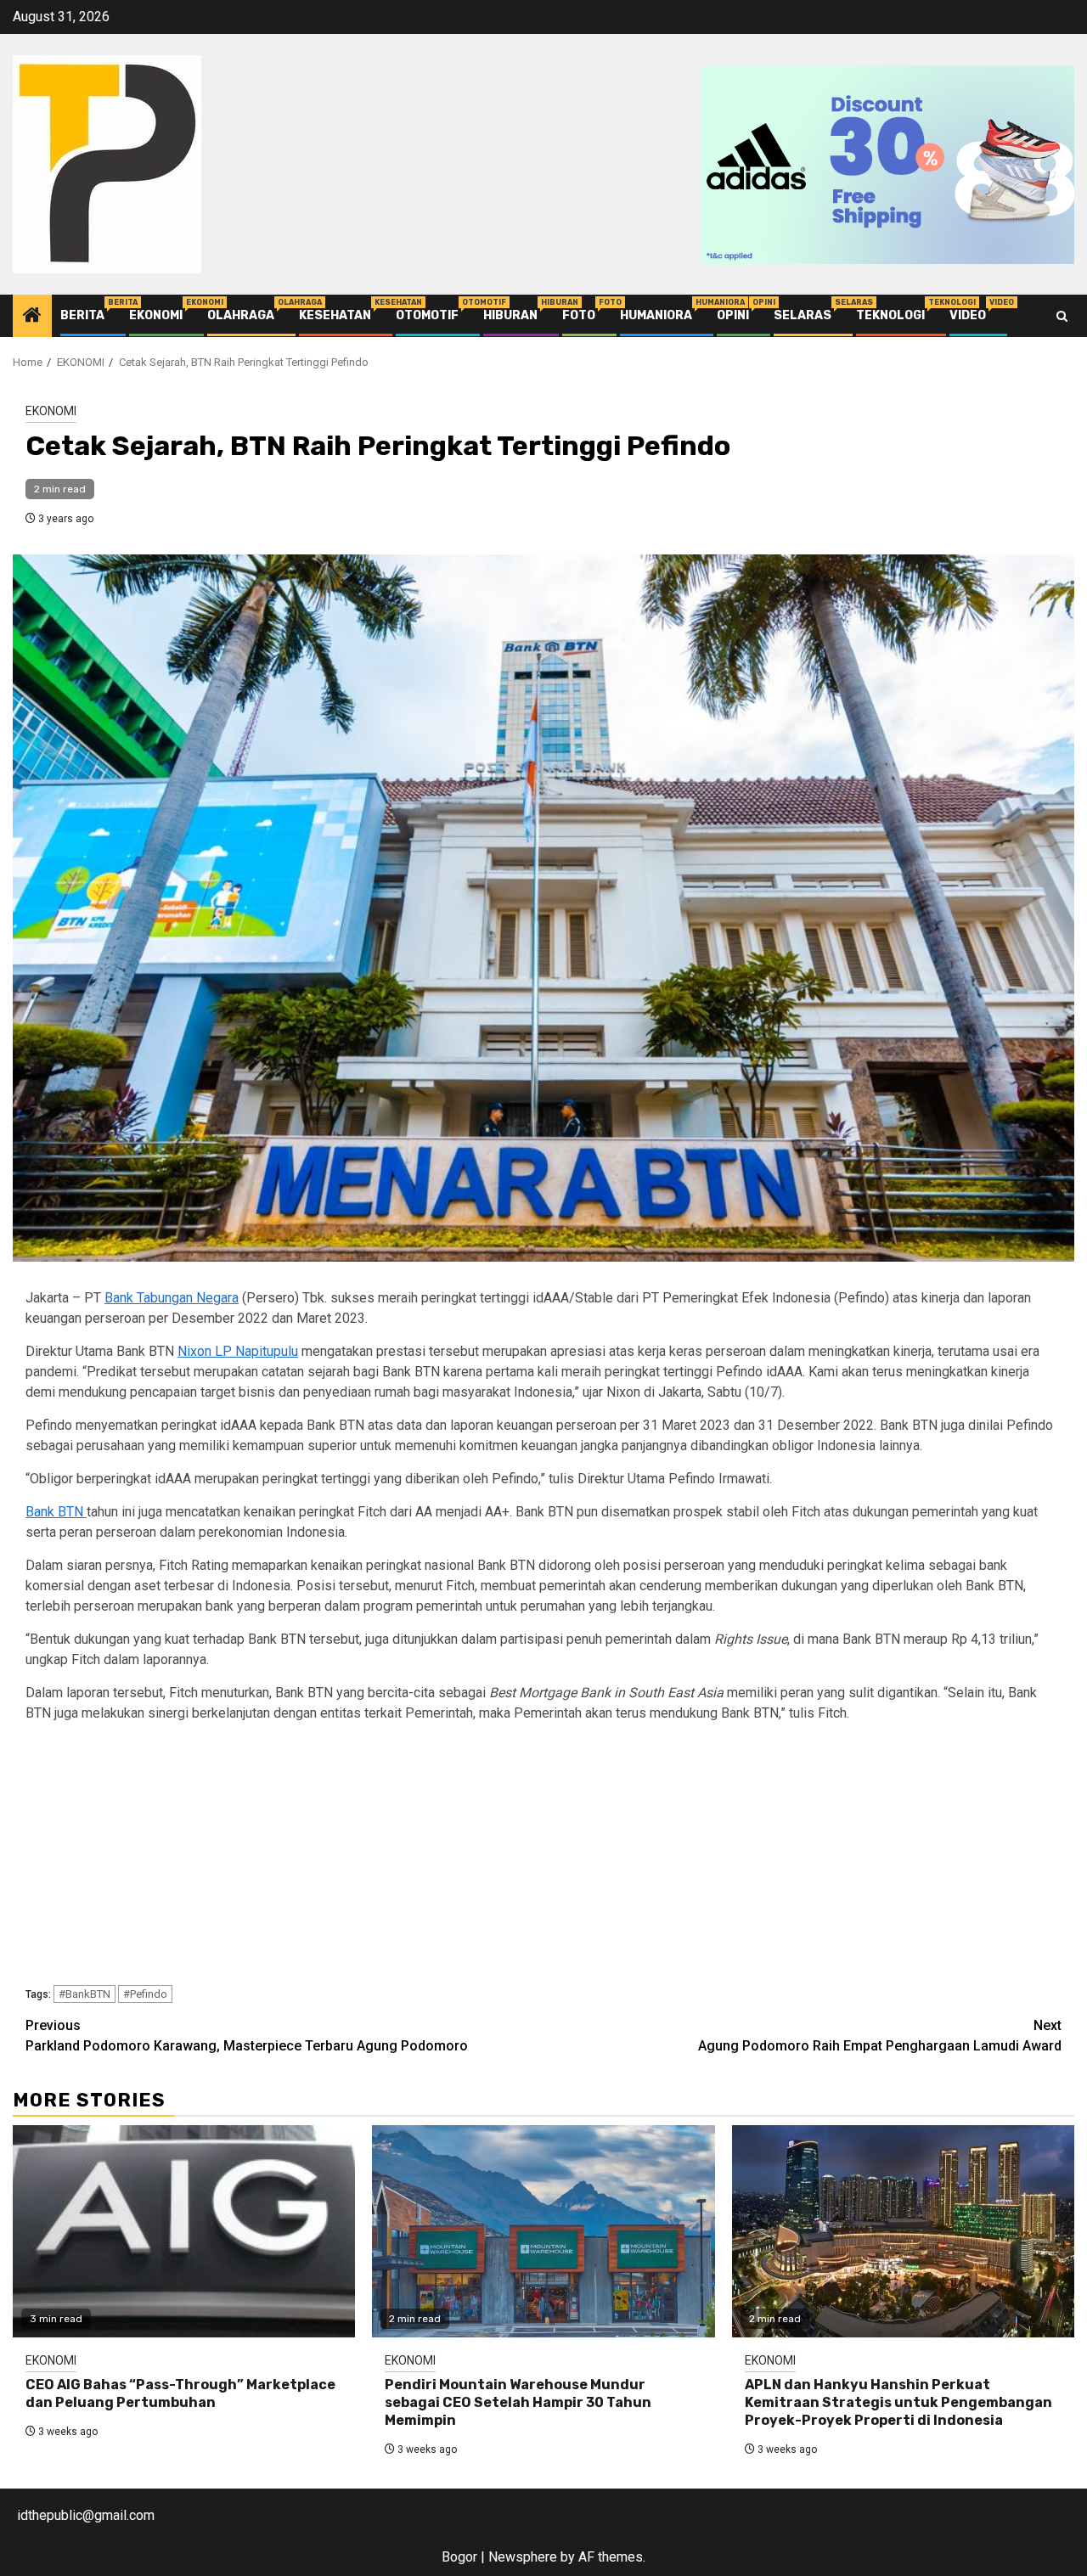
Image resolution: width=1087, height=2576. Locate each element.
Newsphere (523, 2557)
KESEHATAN (335, 315)
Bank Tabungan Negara (172, 1298)
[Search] (1062, 316)
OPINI (733, 315)
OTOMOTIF (427, 315)
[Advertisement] (535, 1857)
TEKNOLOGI (890, 315)
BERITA (82, 315)
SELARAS (803, 315)
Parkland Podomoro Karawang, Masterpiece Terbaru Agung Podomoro (247, 2036)
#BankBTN (84, 1994)
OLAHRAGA (241, 315)
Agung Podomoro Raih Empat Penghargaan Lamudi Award (880, 2036)
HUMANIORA (656, 315)
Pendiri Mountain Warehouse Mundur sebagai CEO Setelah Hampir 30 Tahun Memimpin (518, 2402)
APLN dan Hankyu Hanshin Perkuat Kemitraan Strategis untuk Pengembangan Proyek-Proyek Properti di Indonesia (898, 2402)
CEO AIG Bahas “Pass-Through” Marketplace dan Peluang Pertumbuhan (180, 2393)
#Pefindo (145, 1994)
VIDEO (968, 315)
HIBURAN (510, 315)
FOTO (579, 315)
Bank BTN (56, 1512)
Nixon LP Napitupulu (238, 1351)
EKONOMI (156, 315)
